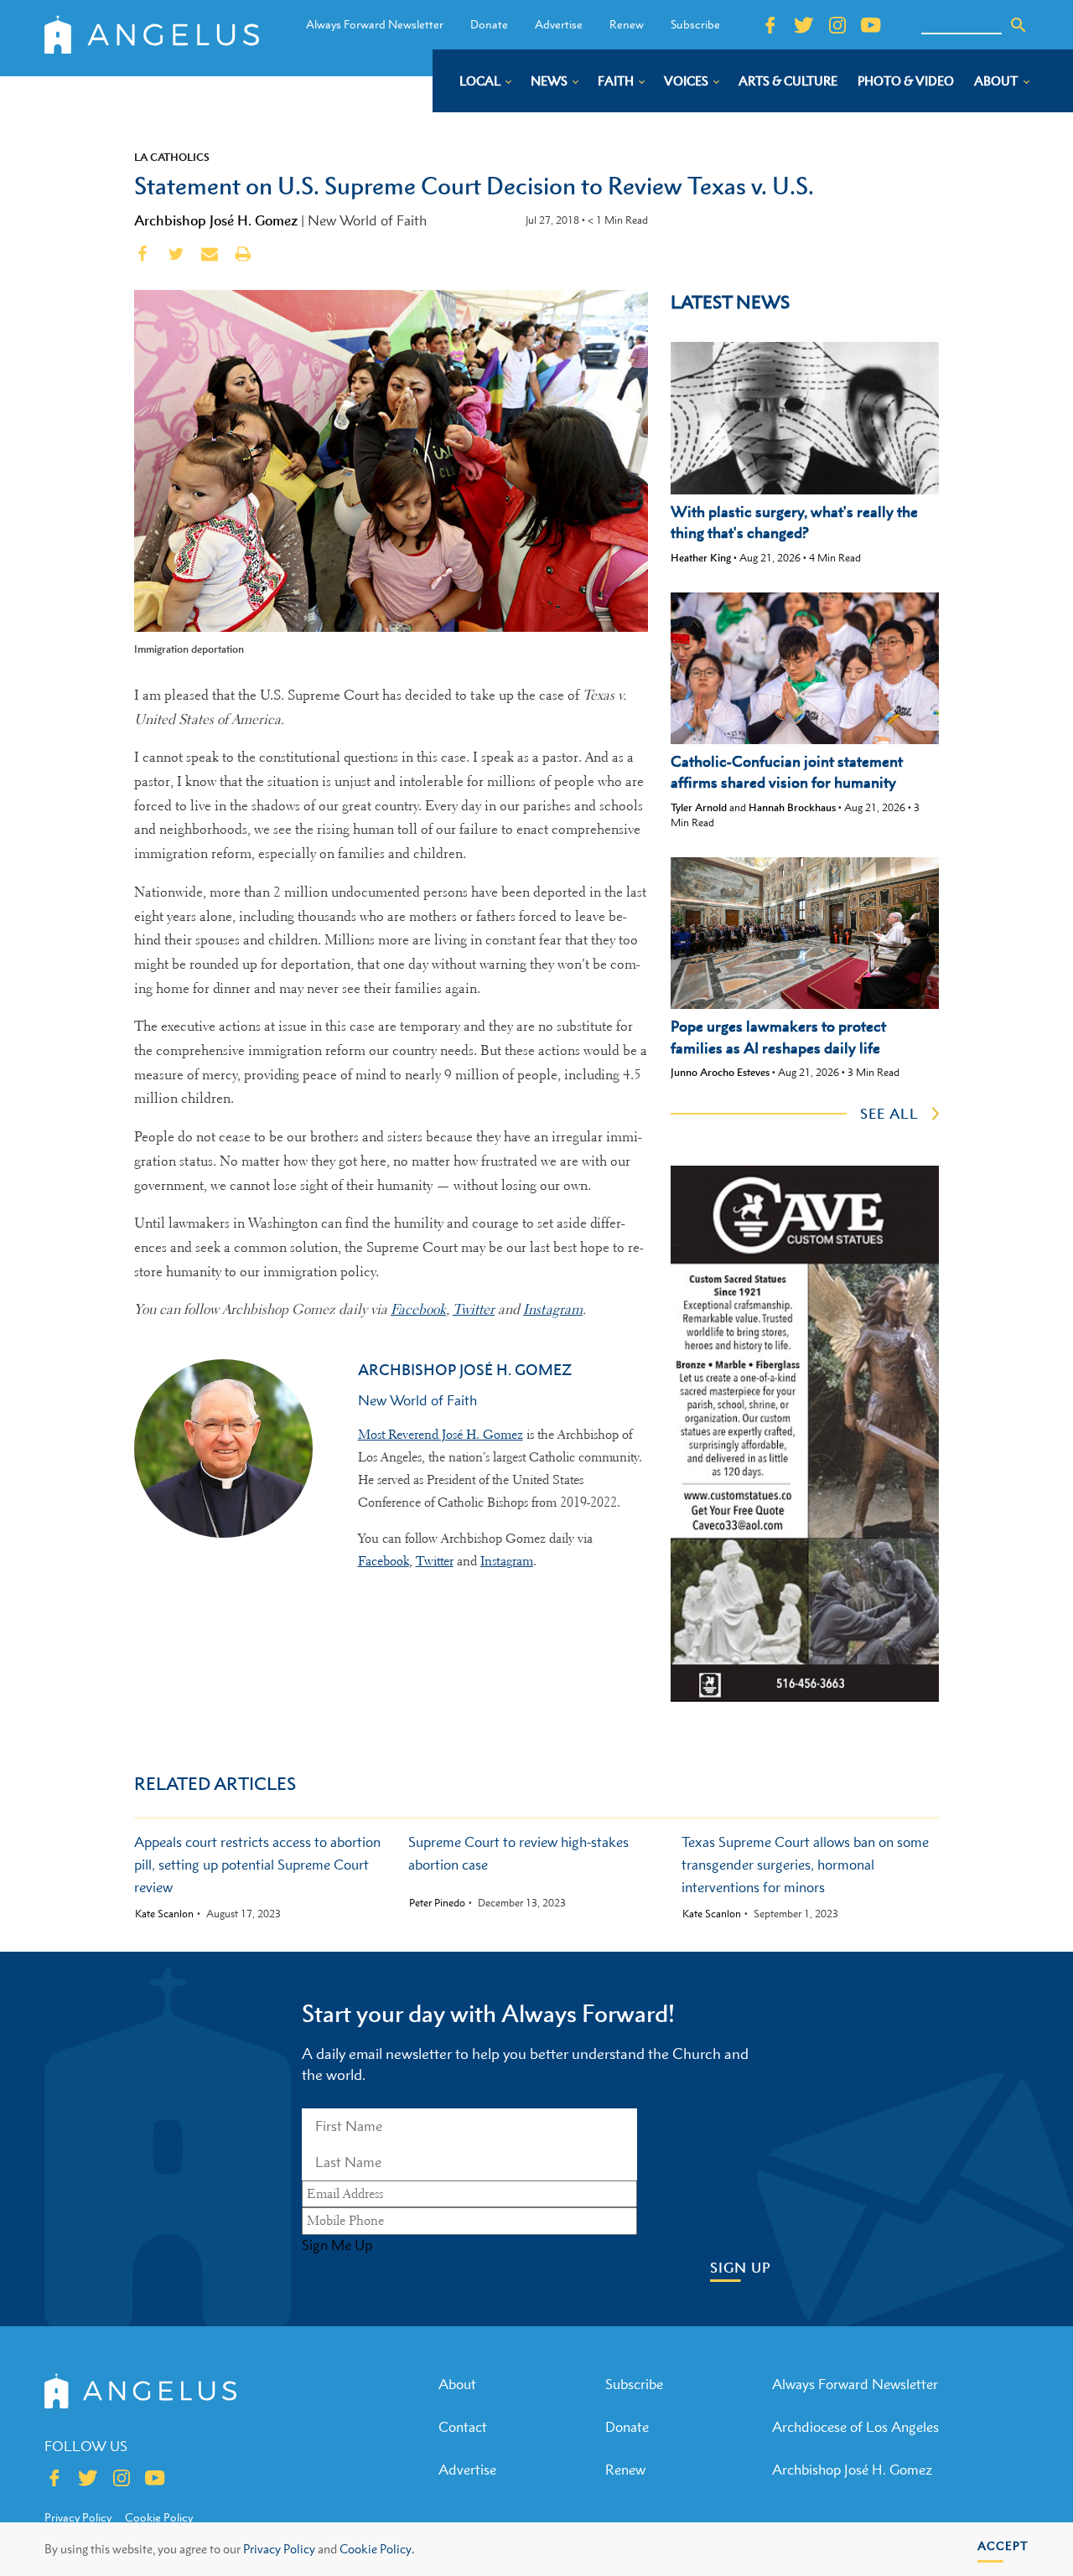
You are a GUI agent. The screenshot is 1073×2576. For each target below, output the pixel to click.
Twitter (435, 1561)
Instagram (507, 1561)
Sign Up (741, 2268)
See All (889, 1114)
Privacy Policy (279, 2549)
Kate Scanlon (164, 1914)
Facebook (384, 1561)
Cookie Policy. (377, 2549)
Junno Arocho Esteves (720, 1072)
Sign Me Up (337, 2245)
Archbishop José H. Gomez (216, 220)
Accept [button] (1003, 2545)
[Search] (1019, 25)
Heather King (701, 558)
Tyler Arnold (699, 807)
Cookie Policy (159, 2517)
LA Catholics (172, 157)
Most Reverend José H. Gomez (441, 1435)
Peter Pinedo (437, 1903)
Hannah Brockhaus (792, 807)
